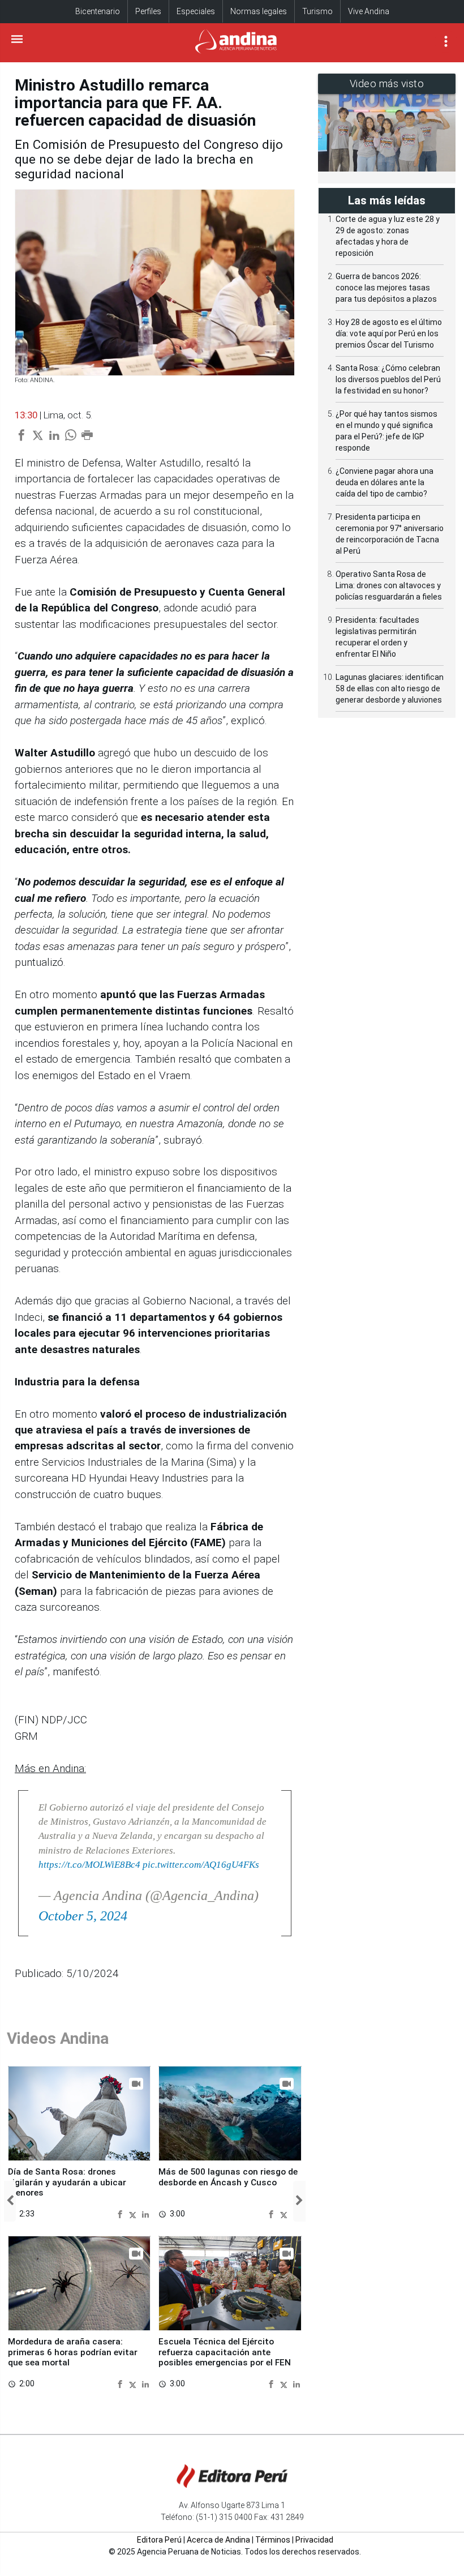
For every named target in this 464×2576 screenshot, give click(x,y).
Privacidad (314, 2540)
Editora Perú (159, 2540)
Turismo (317, 11)
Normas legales (259, 11)
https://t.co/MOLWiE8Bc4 (89, 1865)
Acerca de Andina (218, 2540)
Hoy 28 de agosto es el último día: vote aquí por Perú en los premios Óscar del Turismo (389, 333)
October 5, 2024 (83, 1916)
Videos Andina (58, 2038)
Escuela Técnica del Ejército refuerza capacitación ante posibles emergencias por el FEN (225, 2352)
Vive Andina (369, 11)
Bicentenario (98, 11)
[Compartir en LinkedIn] (145, 2213)
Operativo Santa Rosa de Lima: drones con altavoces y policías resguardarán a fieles (389, 585)
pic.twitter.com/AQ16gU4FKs (201, 1865)
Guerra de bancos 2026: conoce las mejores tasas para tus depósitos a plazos (386, 288)
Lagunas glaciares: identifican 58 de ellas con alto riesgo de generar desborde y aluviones (390, 688)
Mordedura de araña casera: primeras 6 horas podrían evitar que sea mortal (73, 2352)
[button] (10, 2201)
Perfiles (148, 11)
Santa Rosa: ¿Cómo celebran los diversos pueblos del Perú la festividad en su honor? (388, 379)
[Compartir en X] (134, 2213)
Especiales (196, 11)
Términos (273, 2540)
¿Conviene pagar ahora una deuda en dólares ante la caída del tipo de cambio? (384, 482)
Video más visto (387, 84)
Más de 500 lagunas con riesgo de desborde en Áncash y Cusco (228, 2177)
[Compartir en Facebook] (121, 2213)
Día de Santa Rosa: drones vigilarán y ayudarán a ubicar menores (67, 2182)
